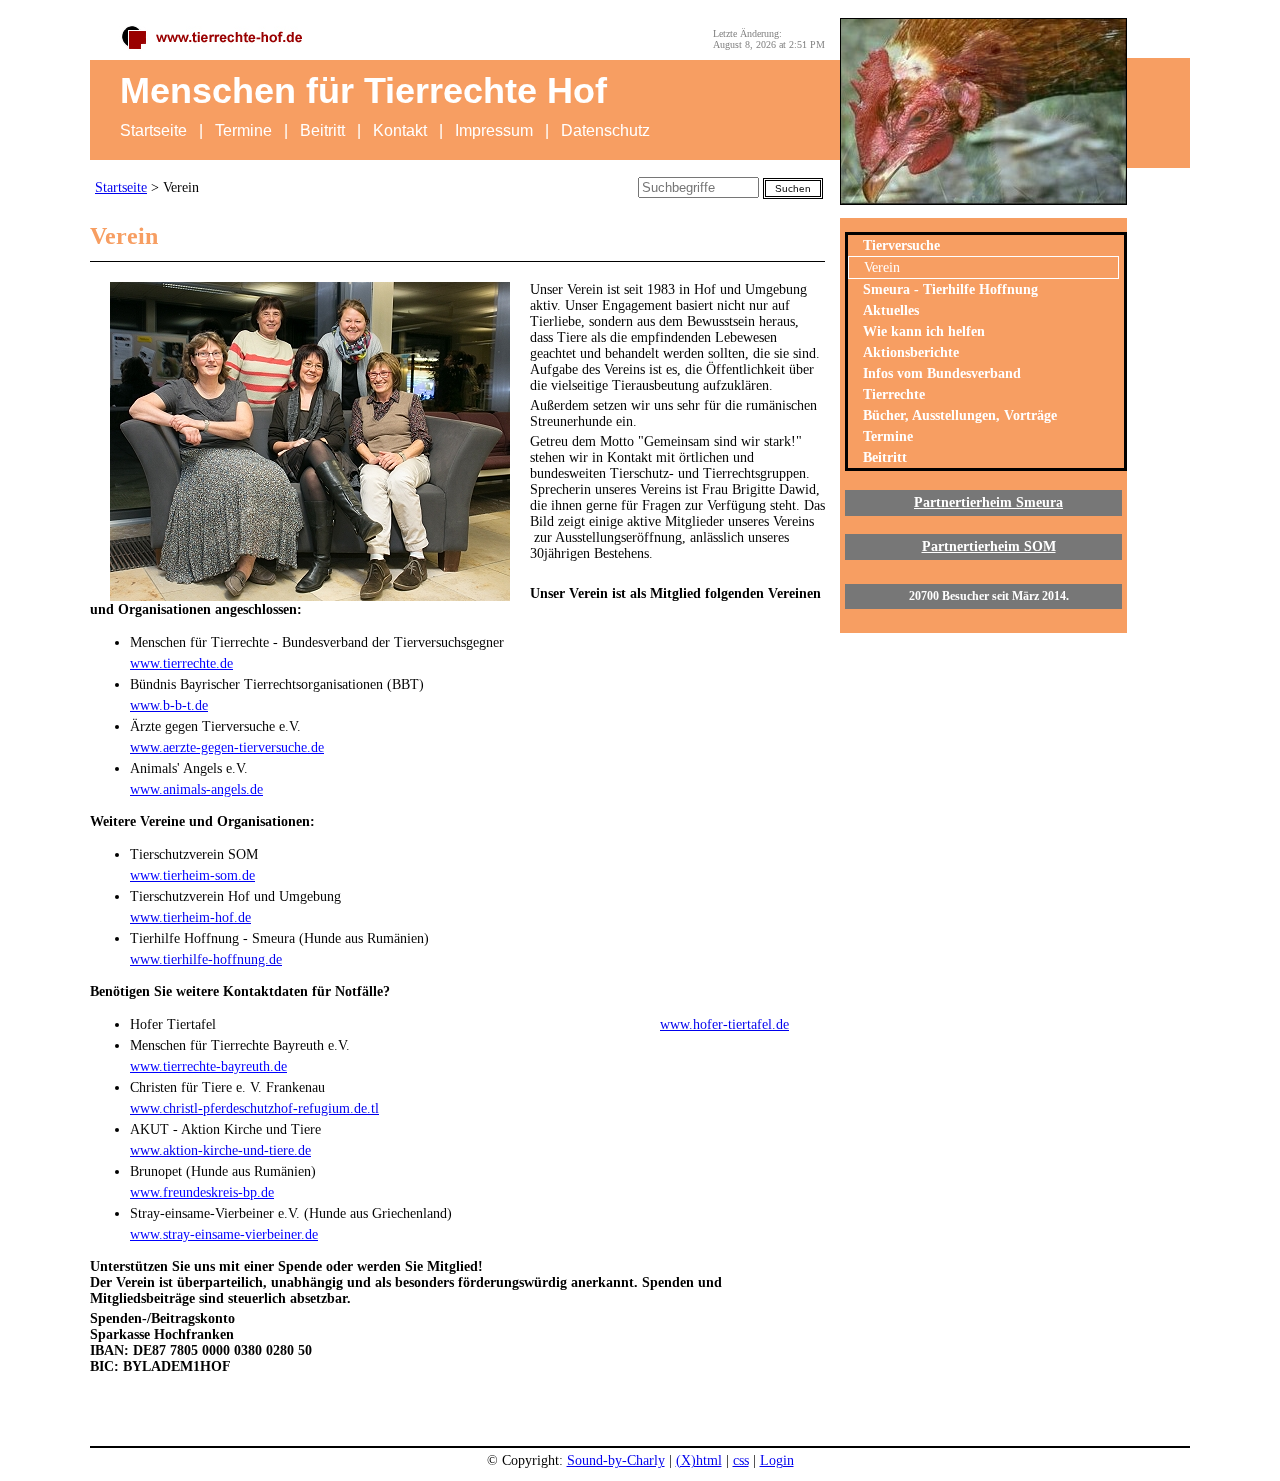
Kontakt (400, 130)
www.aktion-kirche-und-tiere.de (220, 1150)
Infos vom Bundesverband (942, 373)
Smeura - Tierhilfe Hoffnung (950, 289)
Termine (243, 130)
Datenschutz (605, 130)
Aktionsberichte (911, 352)
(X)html (699, 1460)
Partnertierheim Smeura (988, 502)
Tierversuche (901, 245)
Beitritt (322, 130)
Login (777, 1460)
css (741, 1460)
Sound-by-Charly (616, 1460)
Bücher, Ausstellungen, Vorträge (960, 415)
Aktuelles (891, 310)
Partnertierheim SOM (989, 546)
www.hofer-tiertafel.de (724, 1024)
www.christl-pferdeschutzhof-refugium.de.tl (254, 1108)
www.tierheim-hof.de (190, 917)
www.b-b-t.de (169, 705)
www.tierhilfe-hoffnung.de (206, 959)
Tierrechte (894, 394)
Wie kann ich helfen (924, 331)
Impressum (494, 130)
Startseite (153, 130)
